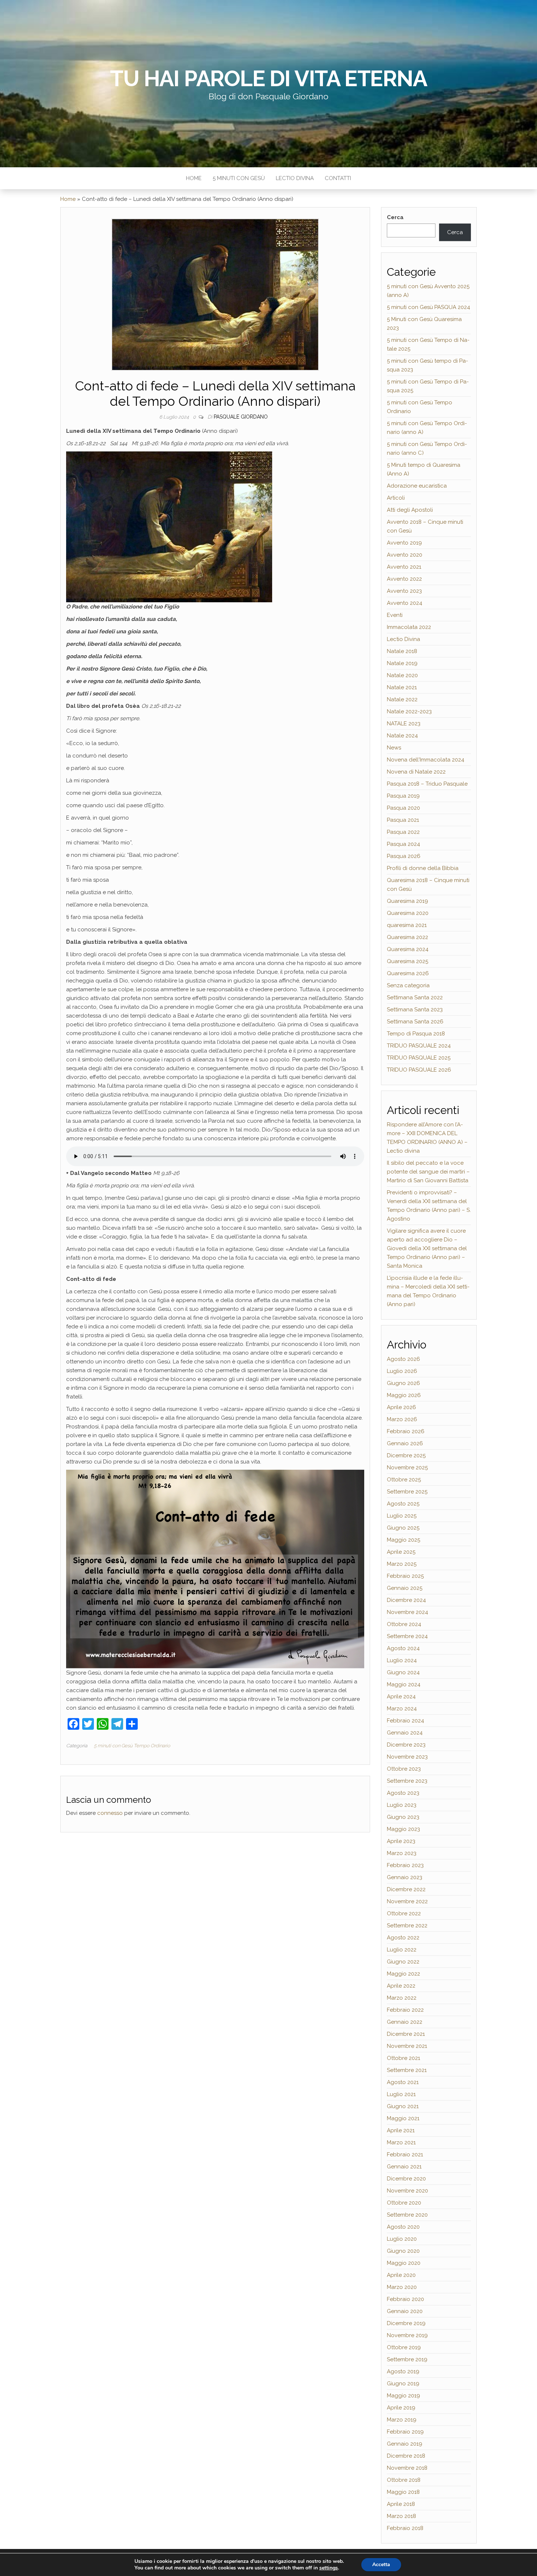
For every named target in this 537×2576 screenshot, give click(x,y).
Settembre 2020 (407, 2215)
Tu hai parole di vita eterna (268, 79)
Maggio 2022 (403, 1974)
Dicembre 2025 (406, 1455)
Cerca (395, 217)
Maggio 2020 (404, 2263)
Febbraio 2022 (405, 2010)
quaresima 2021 (407, 925)
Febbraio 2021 (405, 2155)
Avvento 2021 (404, 567)
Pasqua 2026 (404, 856)
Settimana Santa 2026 (415, 1022)
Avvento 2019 (404, 543)
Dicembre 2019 (406, 2323)
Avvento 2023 (404, 591)
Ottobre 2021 (403, 2058)
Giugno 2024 (403, 1672)
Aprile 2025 (401, 1552)
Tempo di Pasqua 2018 (416, 1034)
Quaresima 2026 (408, 973)
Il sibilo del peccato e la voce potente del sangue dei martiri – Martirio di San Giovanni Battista (428, 1172)
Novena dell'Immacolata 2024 (426, 760)
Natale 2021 (402, 687)
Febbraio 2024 (405, 1721)
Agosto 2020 (403, 2227)
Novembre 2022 (407, 1901)
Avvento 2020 (405, 555)
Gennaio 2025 (405, 1588)
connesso (110, 1813)
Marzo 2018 (401, 2516)
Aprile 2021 (401, 2130)
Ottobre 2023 (404, 1769)
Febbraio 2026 (406, 1431)
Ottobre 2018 (404, 2480)
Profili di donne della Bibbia (423, 868)
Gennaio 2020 (405, 2311)
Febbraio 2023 (405, 1865)
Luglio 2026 (402, 1371)
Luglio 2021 (401, 2094)
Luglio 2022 (402, 1950)
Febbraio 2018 (405, 2528)
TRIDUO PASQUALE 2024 (419, 1046)
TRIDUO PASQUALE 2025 (419, 1058)
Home (194, 178)
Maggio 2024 (404, 1684)
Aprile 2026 (401, 1407)
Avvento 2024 (405, 603)
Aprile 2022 (401, 1986)
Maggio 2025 (403, 1540)
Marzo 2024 (402, 1709)
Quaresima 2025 (407, 961)
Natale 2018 (402, 651)
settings (329, 2568)
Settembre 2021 (407, 2070)
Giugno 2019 (403, 2384)
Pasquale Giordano (241, 417)
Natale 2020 (402, 675)
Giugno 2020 (403, 2251)
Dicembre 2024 (406, 1600)
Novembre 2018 (407, 2468)
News (394, 748)
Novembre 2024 (407, 1612)
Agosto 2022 (403, 1938)
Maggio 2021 (403, 2118)
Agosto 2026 (403, 1359)
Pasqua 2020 (403, 808)
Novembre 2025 (407, 1468)
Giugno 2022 (403, 1962)
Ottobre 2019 (404, 2347)
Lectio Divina (295, 178)
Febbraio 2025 (405, 1576)
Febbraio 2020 (405, 2299)
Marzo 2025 (402, 1564)
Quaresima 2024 (408, 949)
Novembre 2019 (407, 2335)
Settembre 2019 (407, 2359)
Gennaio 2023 (405, 1877)
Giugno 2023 (403, 1817)
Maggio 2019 (403, 2396)
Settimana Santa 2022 (415, 997)
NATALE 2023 (404, 724)
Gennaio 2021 (404, 2167)
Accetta (381, 2564)
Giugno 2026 (403, 1383)
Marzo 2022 (402, 1998)
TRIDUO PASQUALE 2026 (419, 1070)
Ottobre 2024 (404, 1624)
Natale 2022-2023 (409, 711)
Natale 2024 (402, 736)
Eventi (395, 615)
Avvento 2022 (404, 579)
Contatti (338, 178)
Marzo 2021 (401, 2142)
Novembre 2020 (407, 2191)
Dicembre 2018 (406, 2456)
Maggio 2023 (403, 1829)
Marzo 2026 (402, 1419)
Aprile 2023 (401, 1841)
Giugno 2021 (403, 2106)
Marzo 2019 (402, 2420)
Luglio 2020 (402, 2239)
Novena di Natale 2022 (416, 772)
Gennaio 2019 (405, 2444)
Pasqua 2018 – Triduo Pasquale (427, 784)
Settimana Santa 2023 (415, 1010)
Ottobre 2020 (404, 2203)
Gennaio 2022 (405, 2022)
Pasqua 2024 (403, 844)
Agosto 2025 (403, 1504)
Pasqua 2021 (403, 820)
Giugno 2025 (403, 1528)
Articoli (396, 498)
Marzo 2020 (402, 2287)
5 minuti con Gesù (239, 178)
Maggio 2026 (404, 1395)
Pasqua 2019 (403, 796)
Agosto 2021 (403, 2082)
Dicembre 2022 (406, 1889)
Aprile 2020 (401, 2275)
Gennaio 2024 (405, 1733)
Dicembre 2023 (406, 1745)
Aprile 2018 (401, 2504)
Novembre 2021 (407, 2046)
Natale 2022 (402, 699)
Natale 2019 (402, 663)
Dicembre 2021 (406, 2034)
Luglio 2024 (402, 1660)
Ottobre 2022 (404, 1913)
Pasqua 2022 (403, 832)
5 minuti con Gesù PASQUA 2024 (429, 307)
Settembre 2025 (407, 1492)
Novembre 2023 (407, 1757)
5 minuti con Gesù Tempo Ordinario (132, 1746)
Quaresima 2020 (408, 913)
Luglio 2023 (402, 1805)
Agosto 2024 (403, 1648)
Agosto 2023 (403, 1793)
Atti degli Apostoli (410, 510)
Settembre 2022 (407, 1926)
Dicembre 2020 (406, 2179)
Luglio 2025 (402, 1516)
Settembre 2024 (407, 1636)
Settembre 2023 (407, 1781)
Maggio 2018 (403, 2492)
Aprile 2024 (401, 1697)
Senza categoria (408, 985)
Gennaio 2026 (405, 1443)
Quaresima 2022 (407, 937)
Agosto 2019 (403, 2371)
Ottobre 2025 (404, 1480)
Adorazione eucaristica (417, 486)
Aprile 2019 (401, 2408)
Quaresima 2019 (407, 901)
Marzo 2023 (402, 1853)
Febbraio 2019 (405, 2432)
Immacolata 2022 (409, 627)
